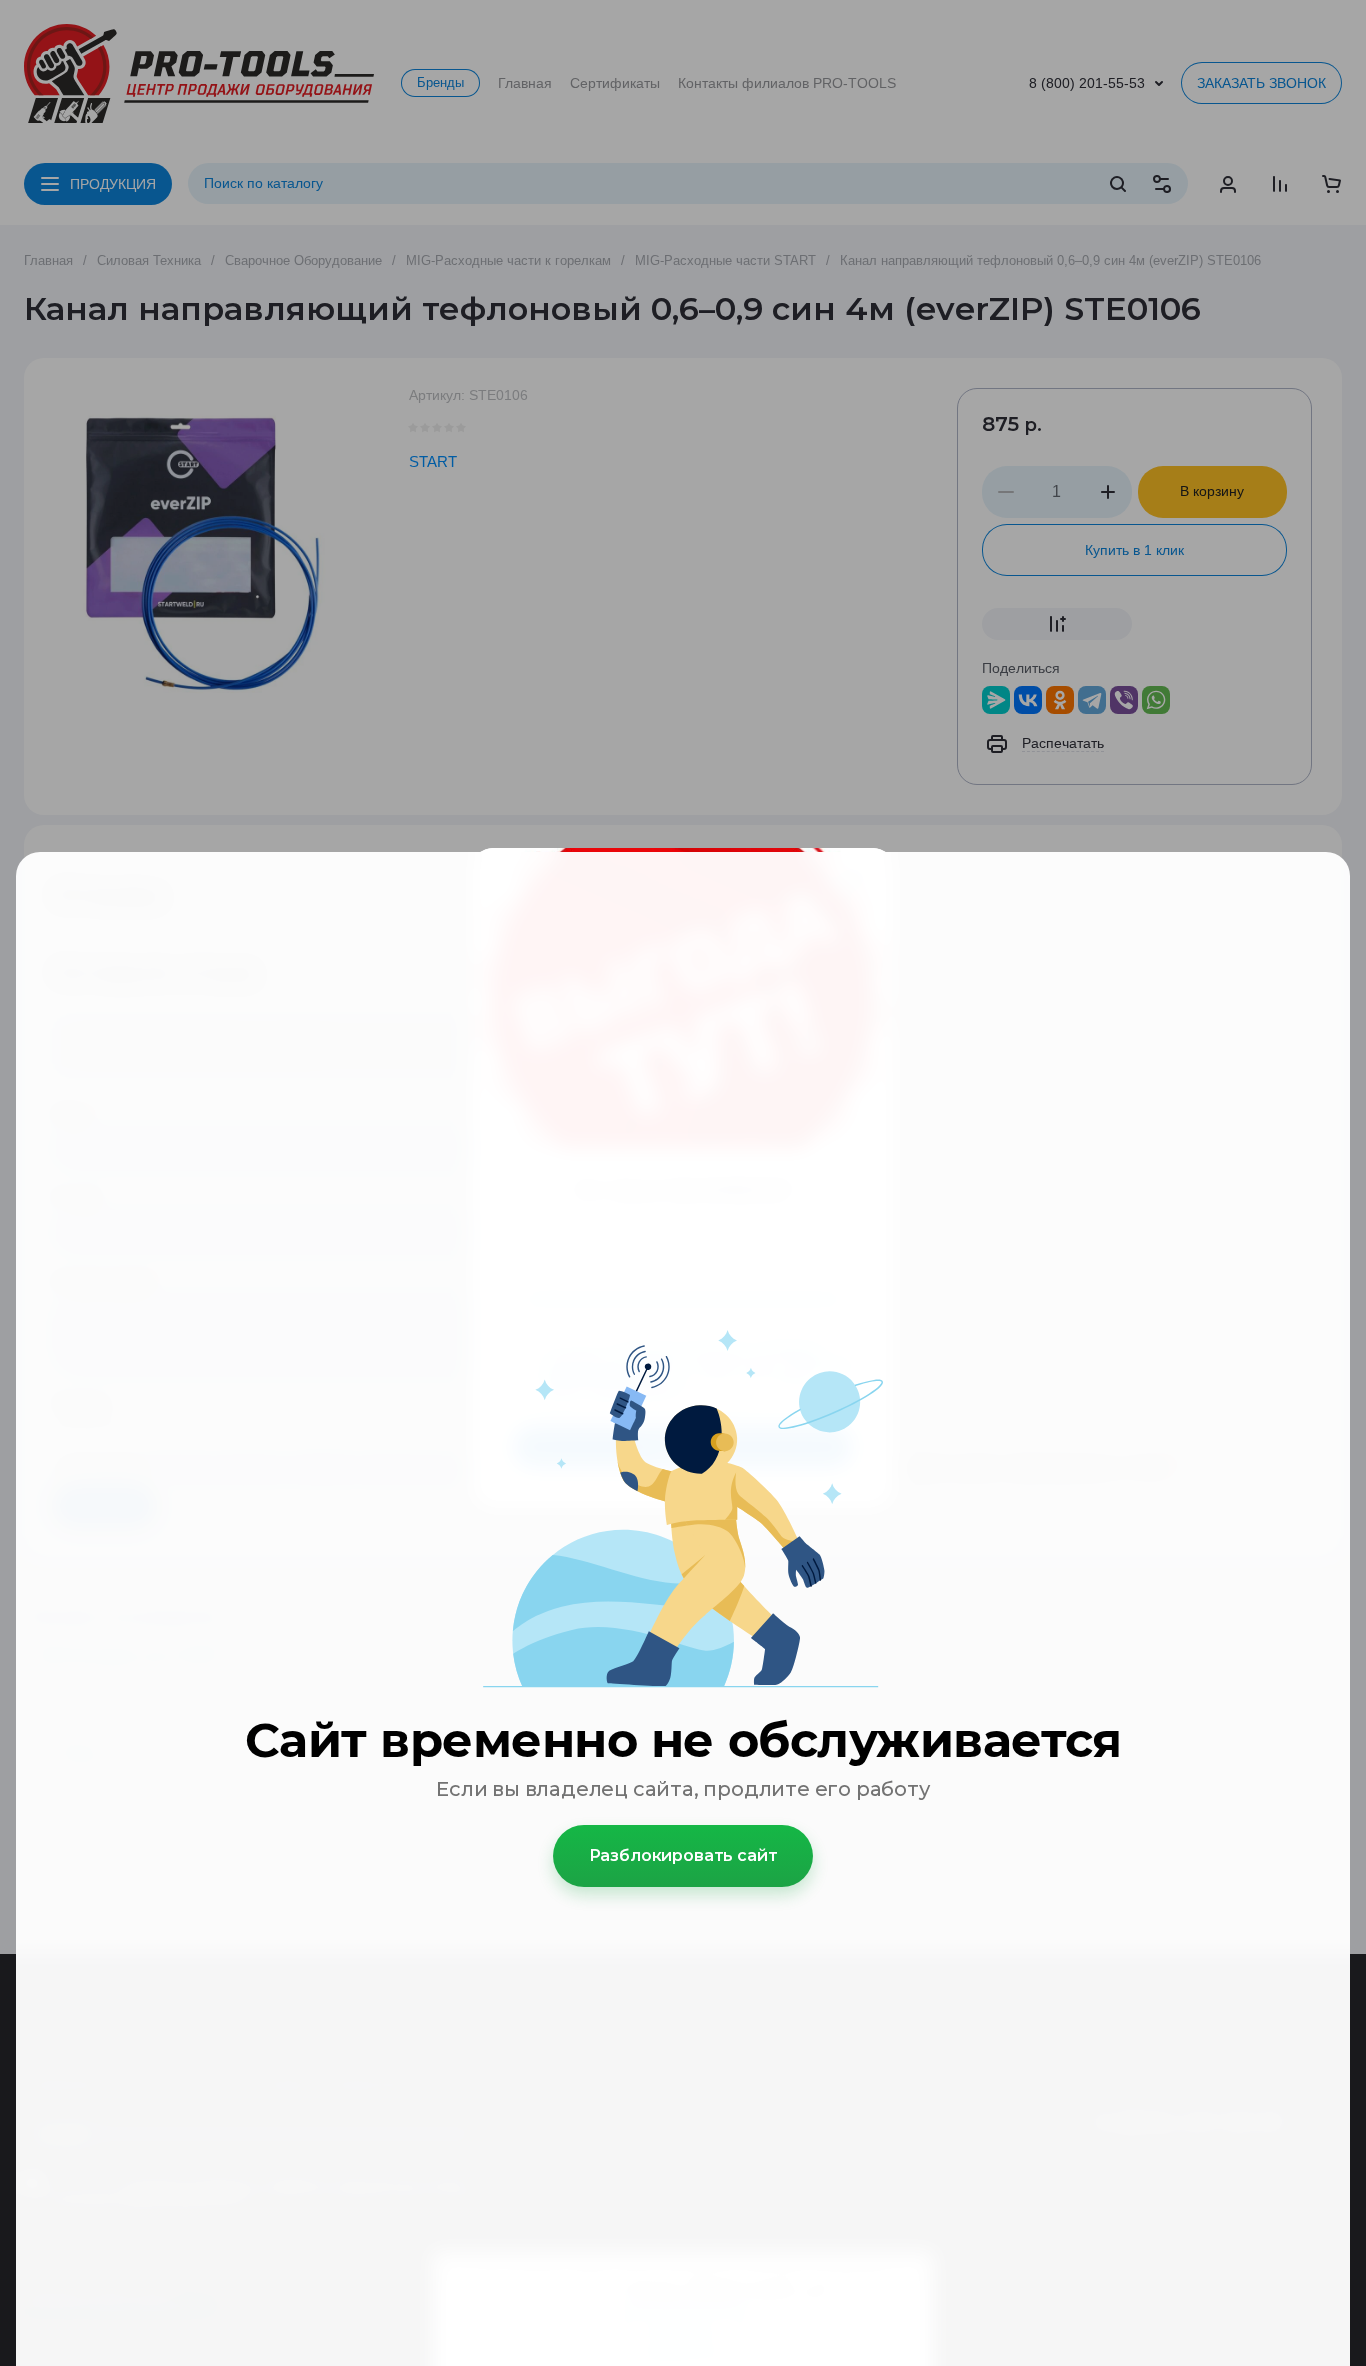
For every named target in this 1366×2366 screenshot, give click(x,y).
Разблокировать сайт (683, 1855)
